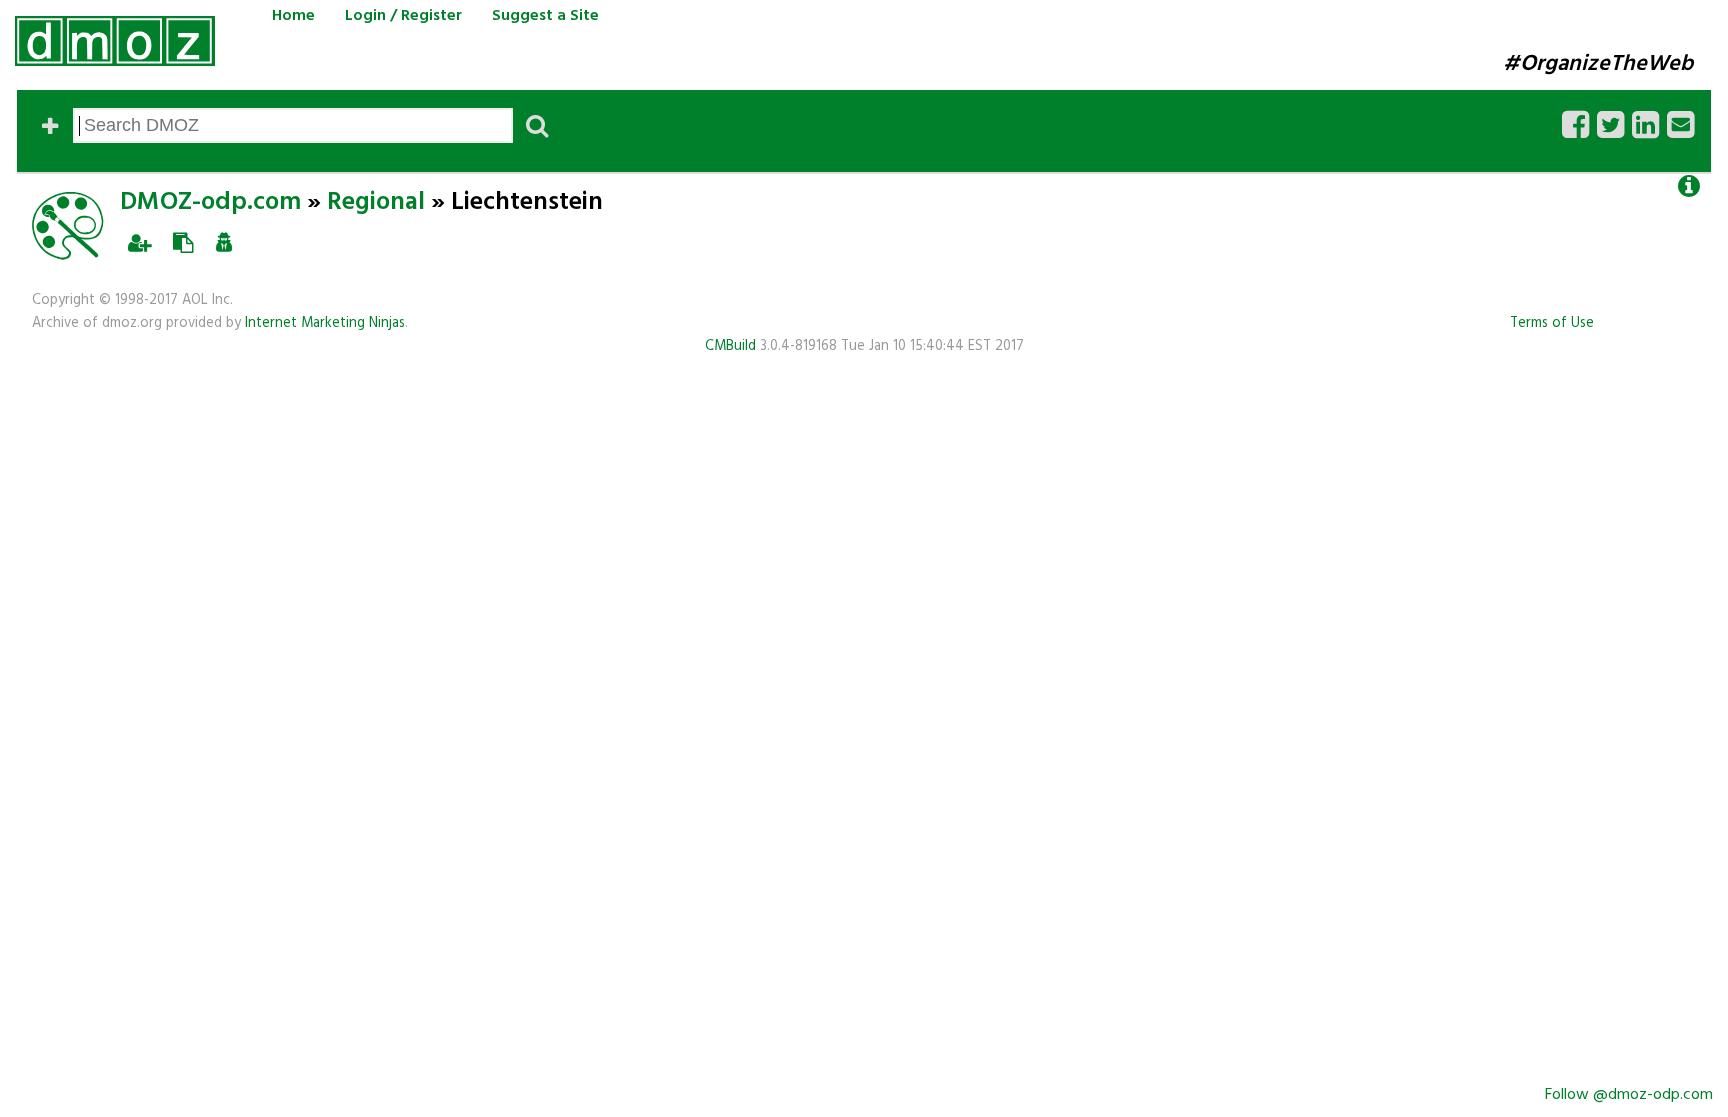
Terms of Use (1552, 323)
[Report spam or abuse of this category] (224, 243)
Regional (376, 202)
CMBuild (730, 346)
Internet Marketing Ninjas (325, 323)
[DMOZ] (115, 41)
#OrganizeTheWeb (1598, 64)
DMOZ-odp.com (210, 202)
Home (293, 16)
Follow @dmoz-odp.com (1629, 1095)
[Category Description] (1689, 186)
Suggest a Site (545, 16)
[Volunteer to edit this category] (139, 243)
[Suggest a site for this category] (183, 243)
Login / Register (403, 16)
